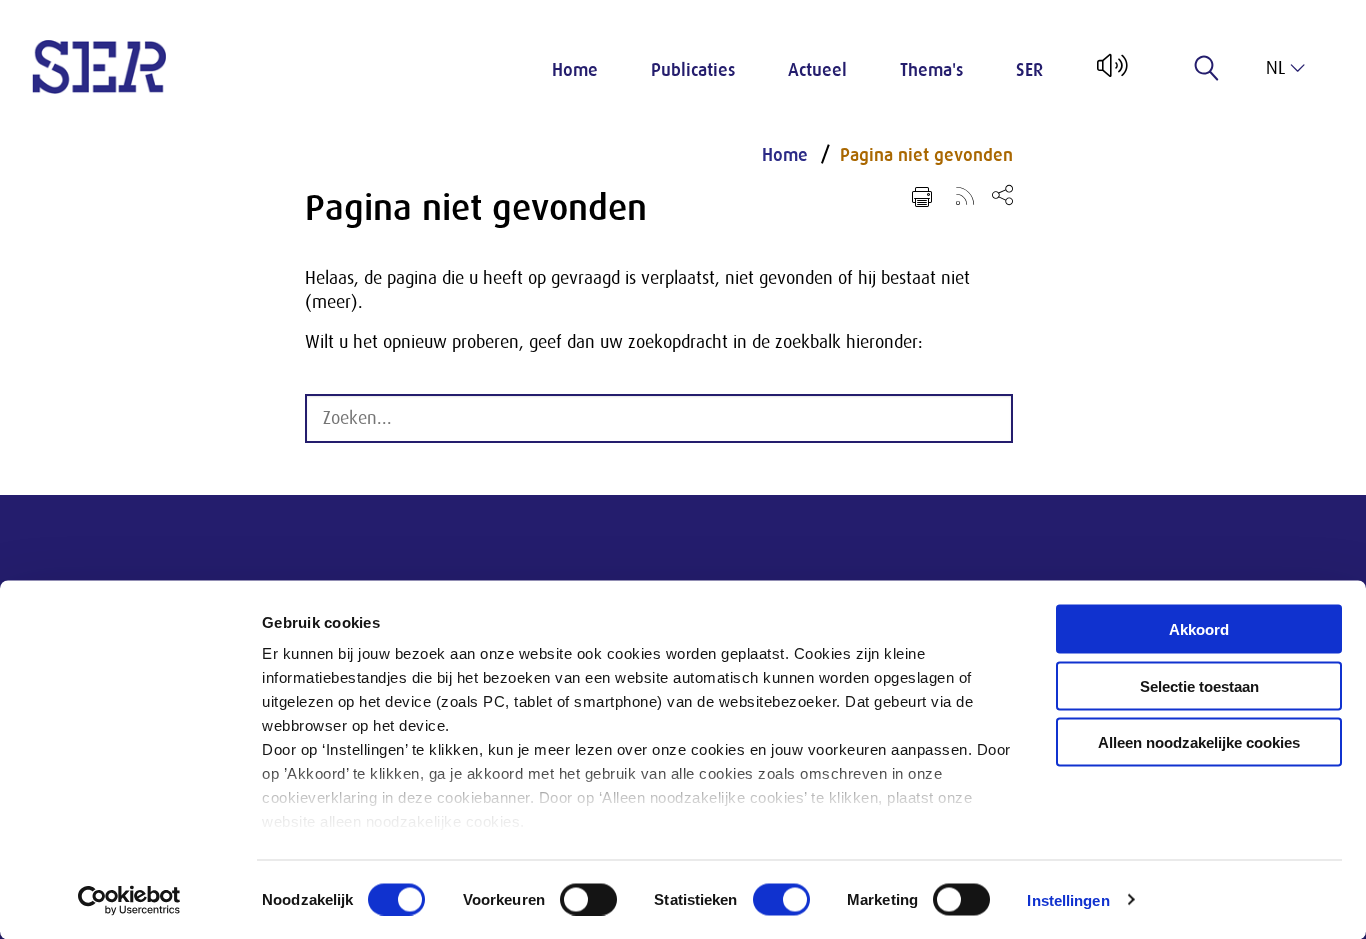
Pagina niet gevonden (926, 155)
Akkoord (1199, 629)
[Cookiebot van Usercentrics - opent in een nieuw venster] (129, 900)
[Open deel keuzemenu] (1002, 194)
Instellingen (1068, 899)
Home (575, 70)
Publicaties (693, 70)
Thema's (931, 70)
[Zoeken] (1207, 68)
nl (1275, 68)
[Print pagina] (922, 197)
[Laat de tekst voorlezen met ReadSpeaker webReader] (1110, 73)
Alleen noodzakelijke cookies (1199, 742)
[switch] (588, 899)
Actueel (817, 70)
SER (1029, 70)
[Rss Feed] (965, 195)
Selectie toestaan (1199, 685)
